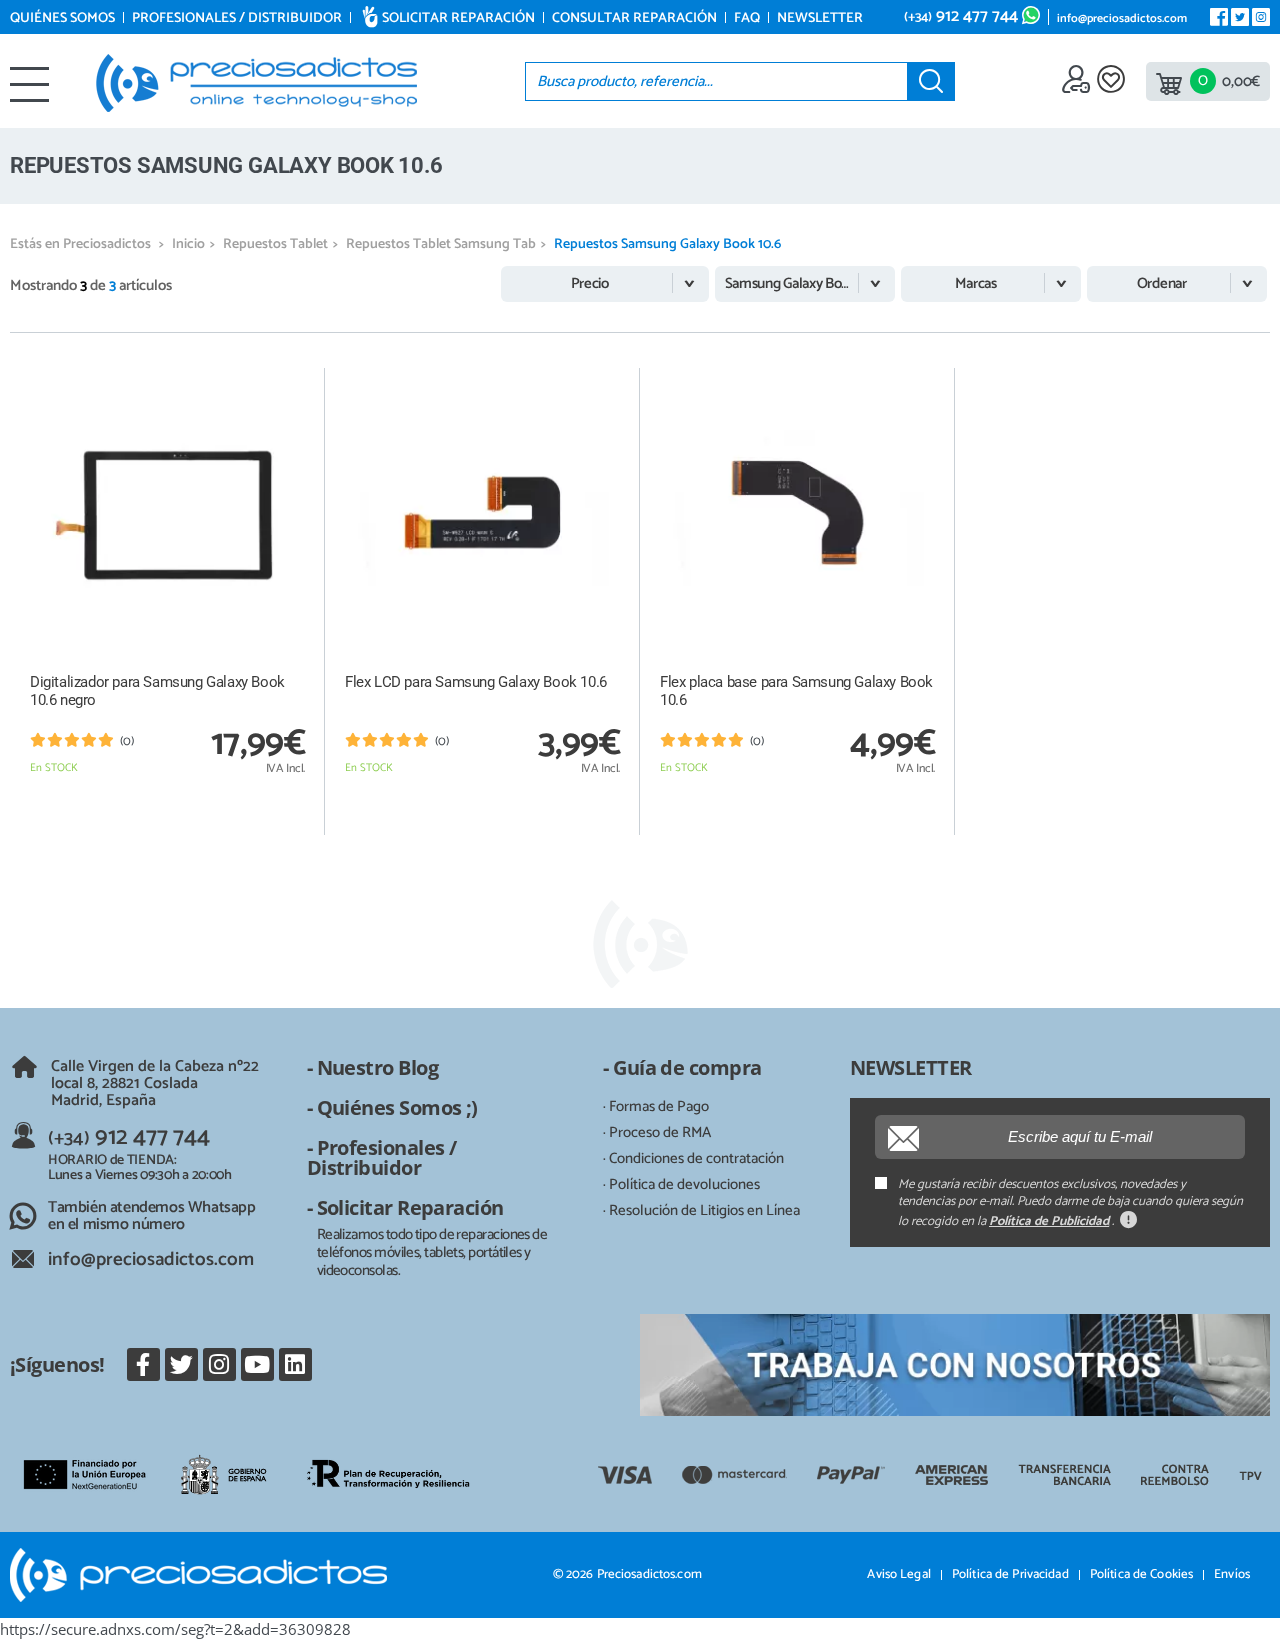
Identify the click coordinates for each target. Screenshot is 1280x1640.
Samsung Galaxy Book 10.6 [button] (804, 283)
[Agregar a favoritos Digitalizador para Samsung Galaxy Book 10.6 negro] (288, 382)
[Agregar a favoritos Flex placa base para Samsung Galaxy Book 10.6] (918, 382)
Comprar (168, 813)
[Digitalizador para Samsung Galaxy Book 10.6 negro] (167, 513)
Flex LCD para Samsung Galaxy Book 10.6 (476, 682)
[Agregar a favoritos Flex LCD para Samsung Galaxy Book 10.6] (603, 382)
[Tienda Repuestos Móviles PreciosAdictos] (256, 83)
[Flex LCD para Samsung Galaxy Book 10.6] (482, 513)
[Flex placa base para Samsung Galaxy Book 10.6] (797, 513)
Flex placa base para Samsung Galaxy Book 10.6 (796, 691)
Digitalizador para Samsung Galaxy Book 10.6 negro (157, 691)
